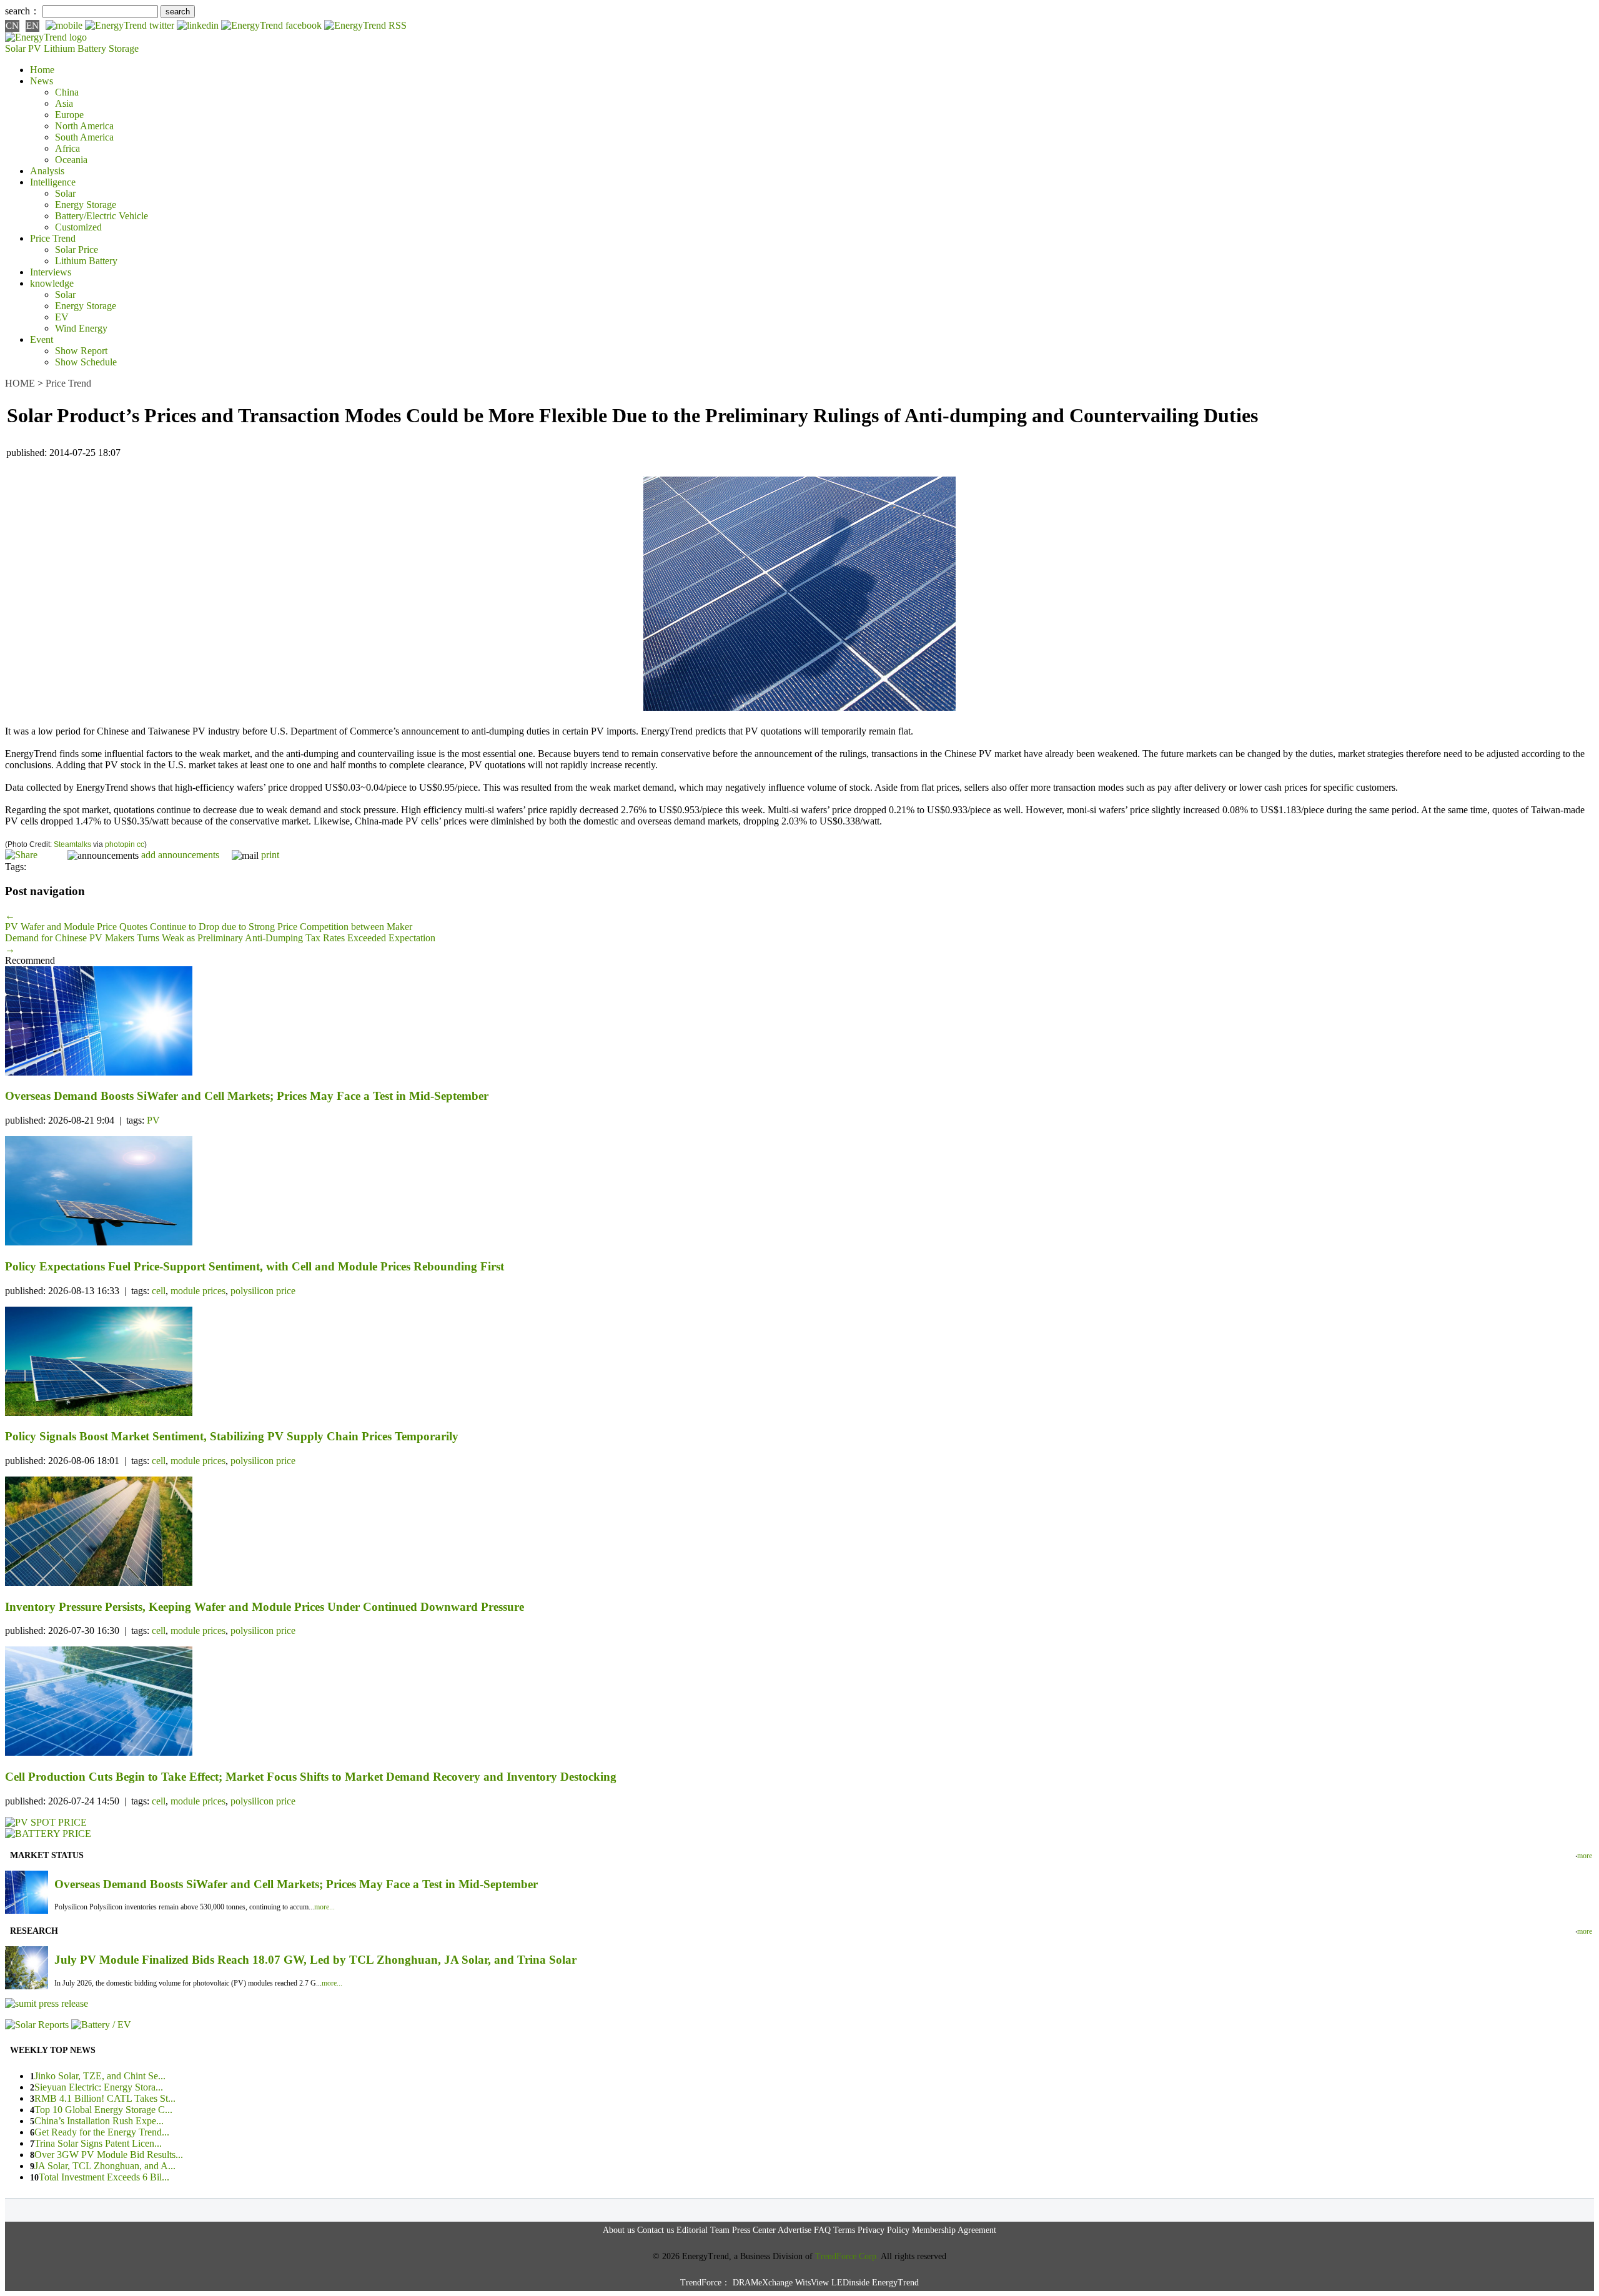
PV (153, 1120)
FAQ (822, 2230)
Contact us (656, 2230)
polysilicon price (263, 1291)
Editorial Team (703, 2230)
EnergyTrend (895, 2283)
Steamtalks (72, 844)
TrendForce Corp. (847, 2256)
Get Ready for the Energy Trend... (102, 2132)
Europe (69, 115)
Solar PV (23, 48)
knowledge (52, 283)
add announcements (180, 855)
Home (42, 70)
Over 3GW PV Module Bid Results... (109, 2155)
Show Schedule (86, 362)
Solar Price (77, 250)
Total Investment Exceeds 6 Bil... (104, 2177)
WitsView (812, 2283)
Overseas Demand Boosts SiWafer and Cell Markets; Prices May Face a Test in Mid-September (296, 1884)
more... (324, 1907)
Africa (67, 148)
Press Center (754, 2230)
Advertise (795, 2230)
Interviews (51, 272)
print (270, 855)
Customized (78, 227)
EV (62, 317)
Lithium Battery (75, 48)
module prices (198, 1291)
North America (84, 126)
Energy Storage (86, 205)
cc (141, 844)
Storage (124, 48)
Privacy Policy (884, 2230)
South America (84, 137)
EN (32, 26)
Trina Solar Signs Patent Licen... (98, 2143)
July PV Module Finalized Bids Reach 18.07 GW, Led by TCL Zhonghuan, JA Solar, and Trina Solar (315, 1960)
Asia (64, 103)
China (67, 92)
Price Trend (53, 238)
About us (619, 2230)
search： (22, 11)
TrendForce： (705, 2283)
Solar (65, 193)
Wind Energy (81, 328)
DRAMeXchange (763, 2283)
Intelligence (53, 182)
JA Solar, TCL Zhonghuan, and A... (105, 2166)
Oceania (71, 160)
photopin (120, 844)
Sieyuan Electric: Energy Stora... (99, 2087)
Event (42, 339)
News (42, 81)
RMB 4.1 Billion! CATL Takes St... (105, 2098)
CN (12, 26)
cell (159, 1291)
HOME (20, 383)
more (1585, 1856)
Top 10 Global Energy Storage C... (103, 2110)
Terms (844, 2230)
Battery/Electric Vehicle (101, 216)
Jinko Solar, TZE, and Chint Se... (100, 2076)
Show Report (81, 351)
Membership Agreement (954, 2230)
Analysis (47, 171)
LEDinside (850, 2283)
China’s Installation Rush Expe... (99, 2121)
